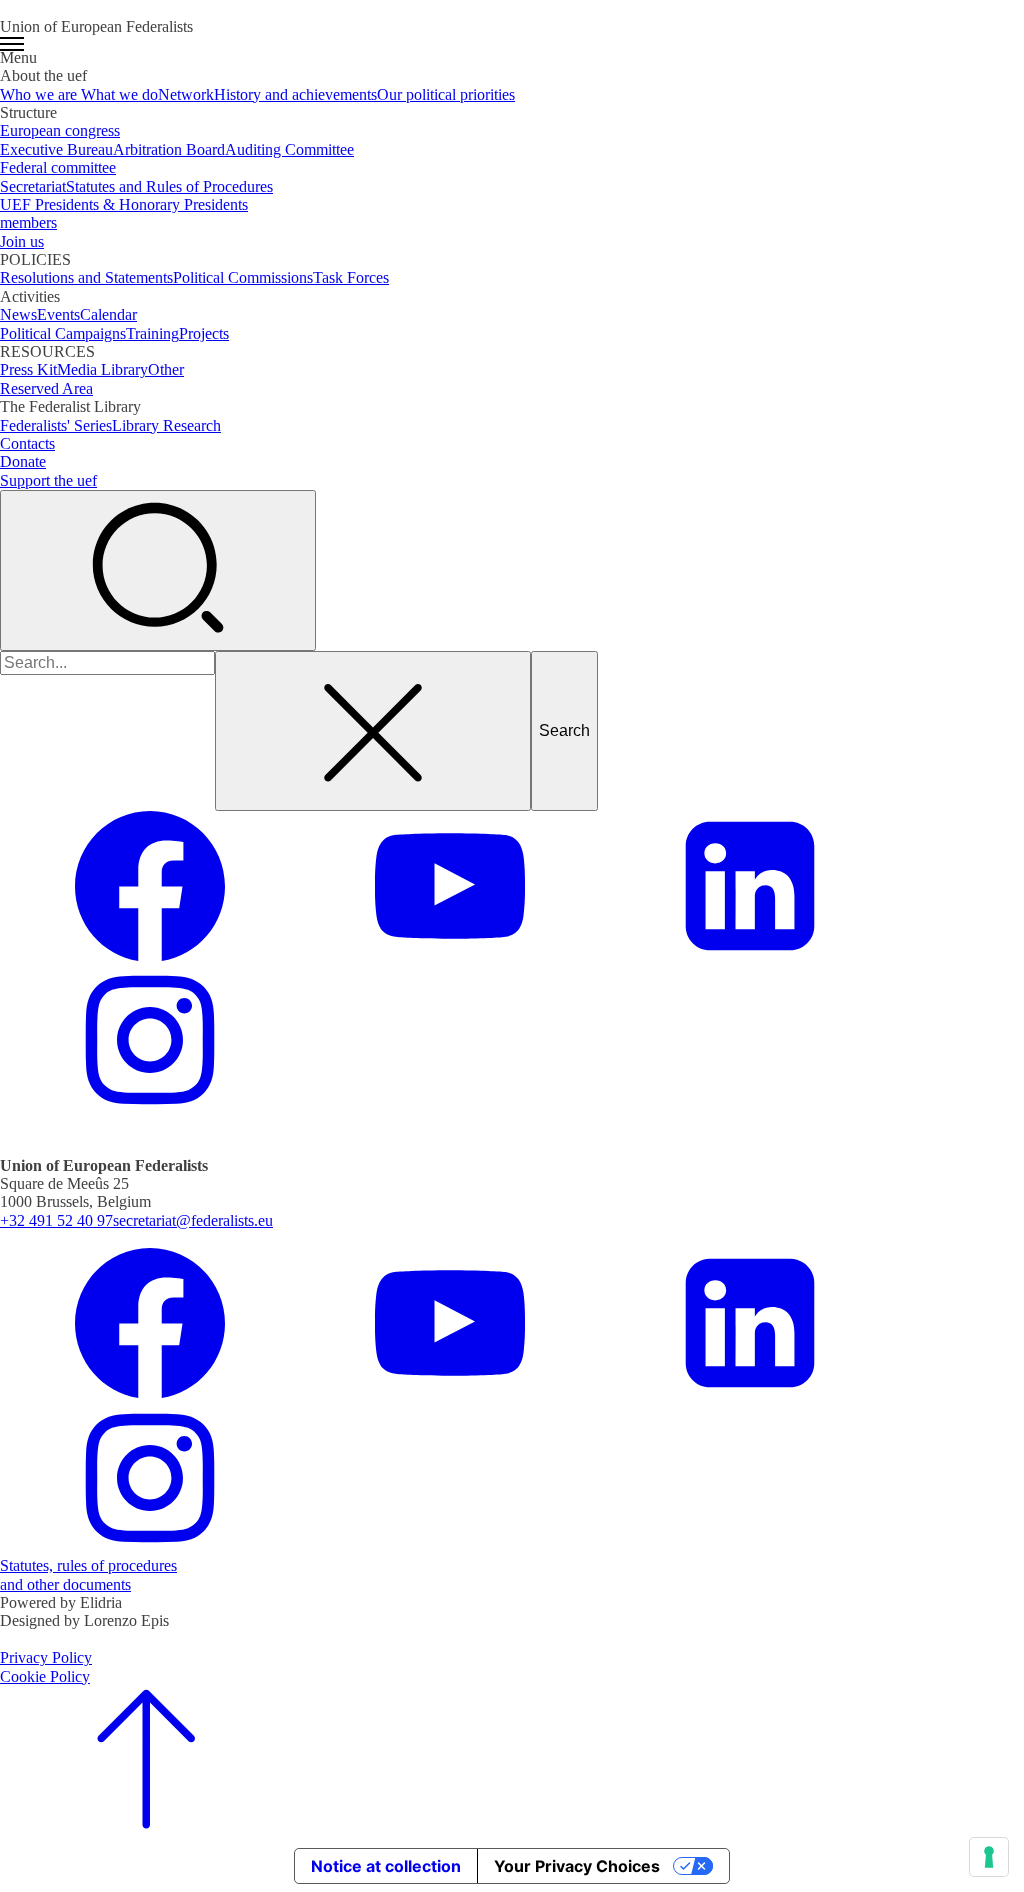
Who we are (40, 94)
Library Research (166, 425)
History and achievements (295, 94)
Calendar (108, 314)
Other (166, 369)
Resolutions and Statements (86, 277)
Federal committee (58, 167)
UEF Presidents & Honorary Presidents (124, 204)
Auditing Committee (289, 149)
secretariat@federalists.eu (193, 1220)
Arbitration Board (169, 149)
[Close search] (373, 731)
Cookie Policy (45, 1676)
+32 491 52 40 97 (56, 1220)
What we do (119, 94)
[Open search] (158, 570)
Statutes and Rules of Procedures (169, 186)
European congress (60, 130)
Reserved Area (46, 388)
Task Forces (351, 277)
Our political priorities (446, 94)
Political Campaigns (63, 333)
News (18, 314)
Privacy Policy (46, 1657)
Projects (204, 333)
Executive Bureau (56, 149)
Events (58, 314)
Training (152, 333)
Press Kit (28, 369)
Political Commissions (243, 277)
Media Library (102, 369)
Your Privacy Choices (577, 1866)
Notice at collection (386, 1866)
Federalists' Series (56, 425)
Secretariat (33, 186)
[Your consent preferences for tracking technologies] (989, 1857)
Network (186, 94)
